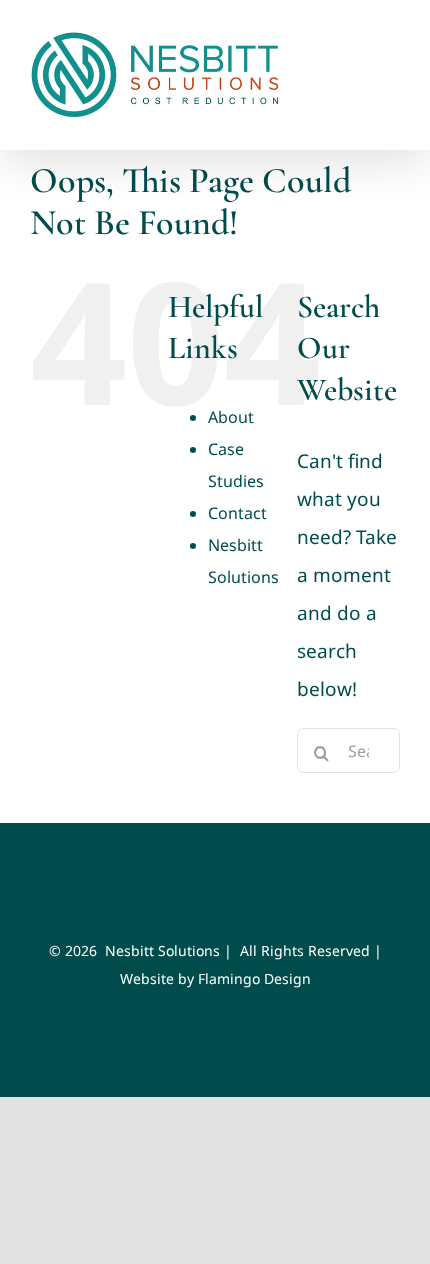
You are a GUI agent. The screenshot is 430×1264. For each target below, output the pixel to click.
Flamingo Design (254, 978)
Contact (237, 513)
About (231, 417)
